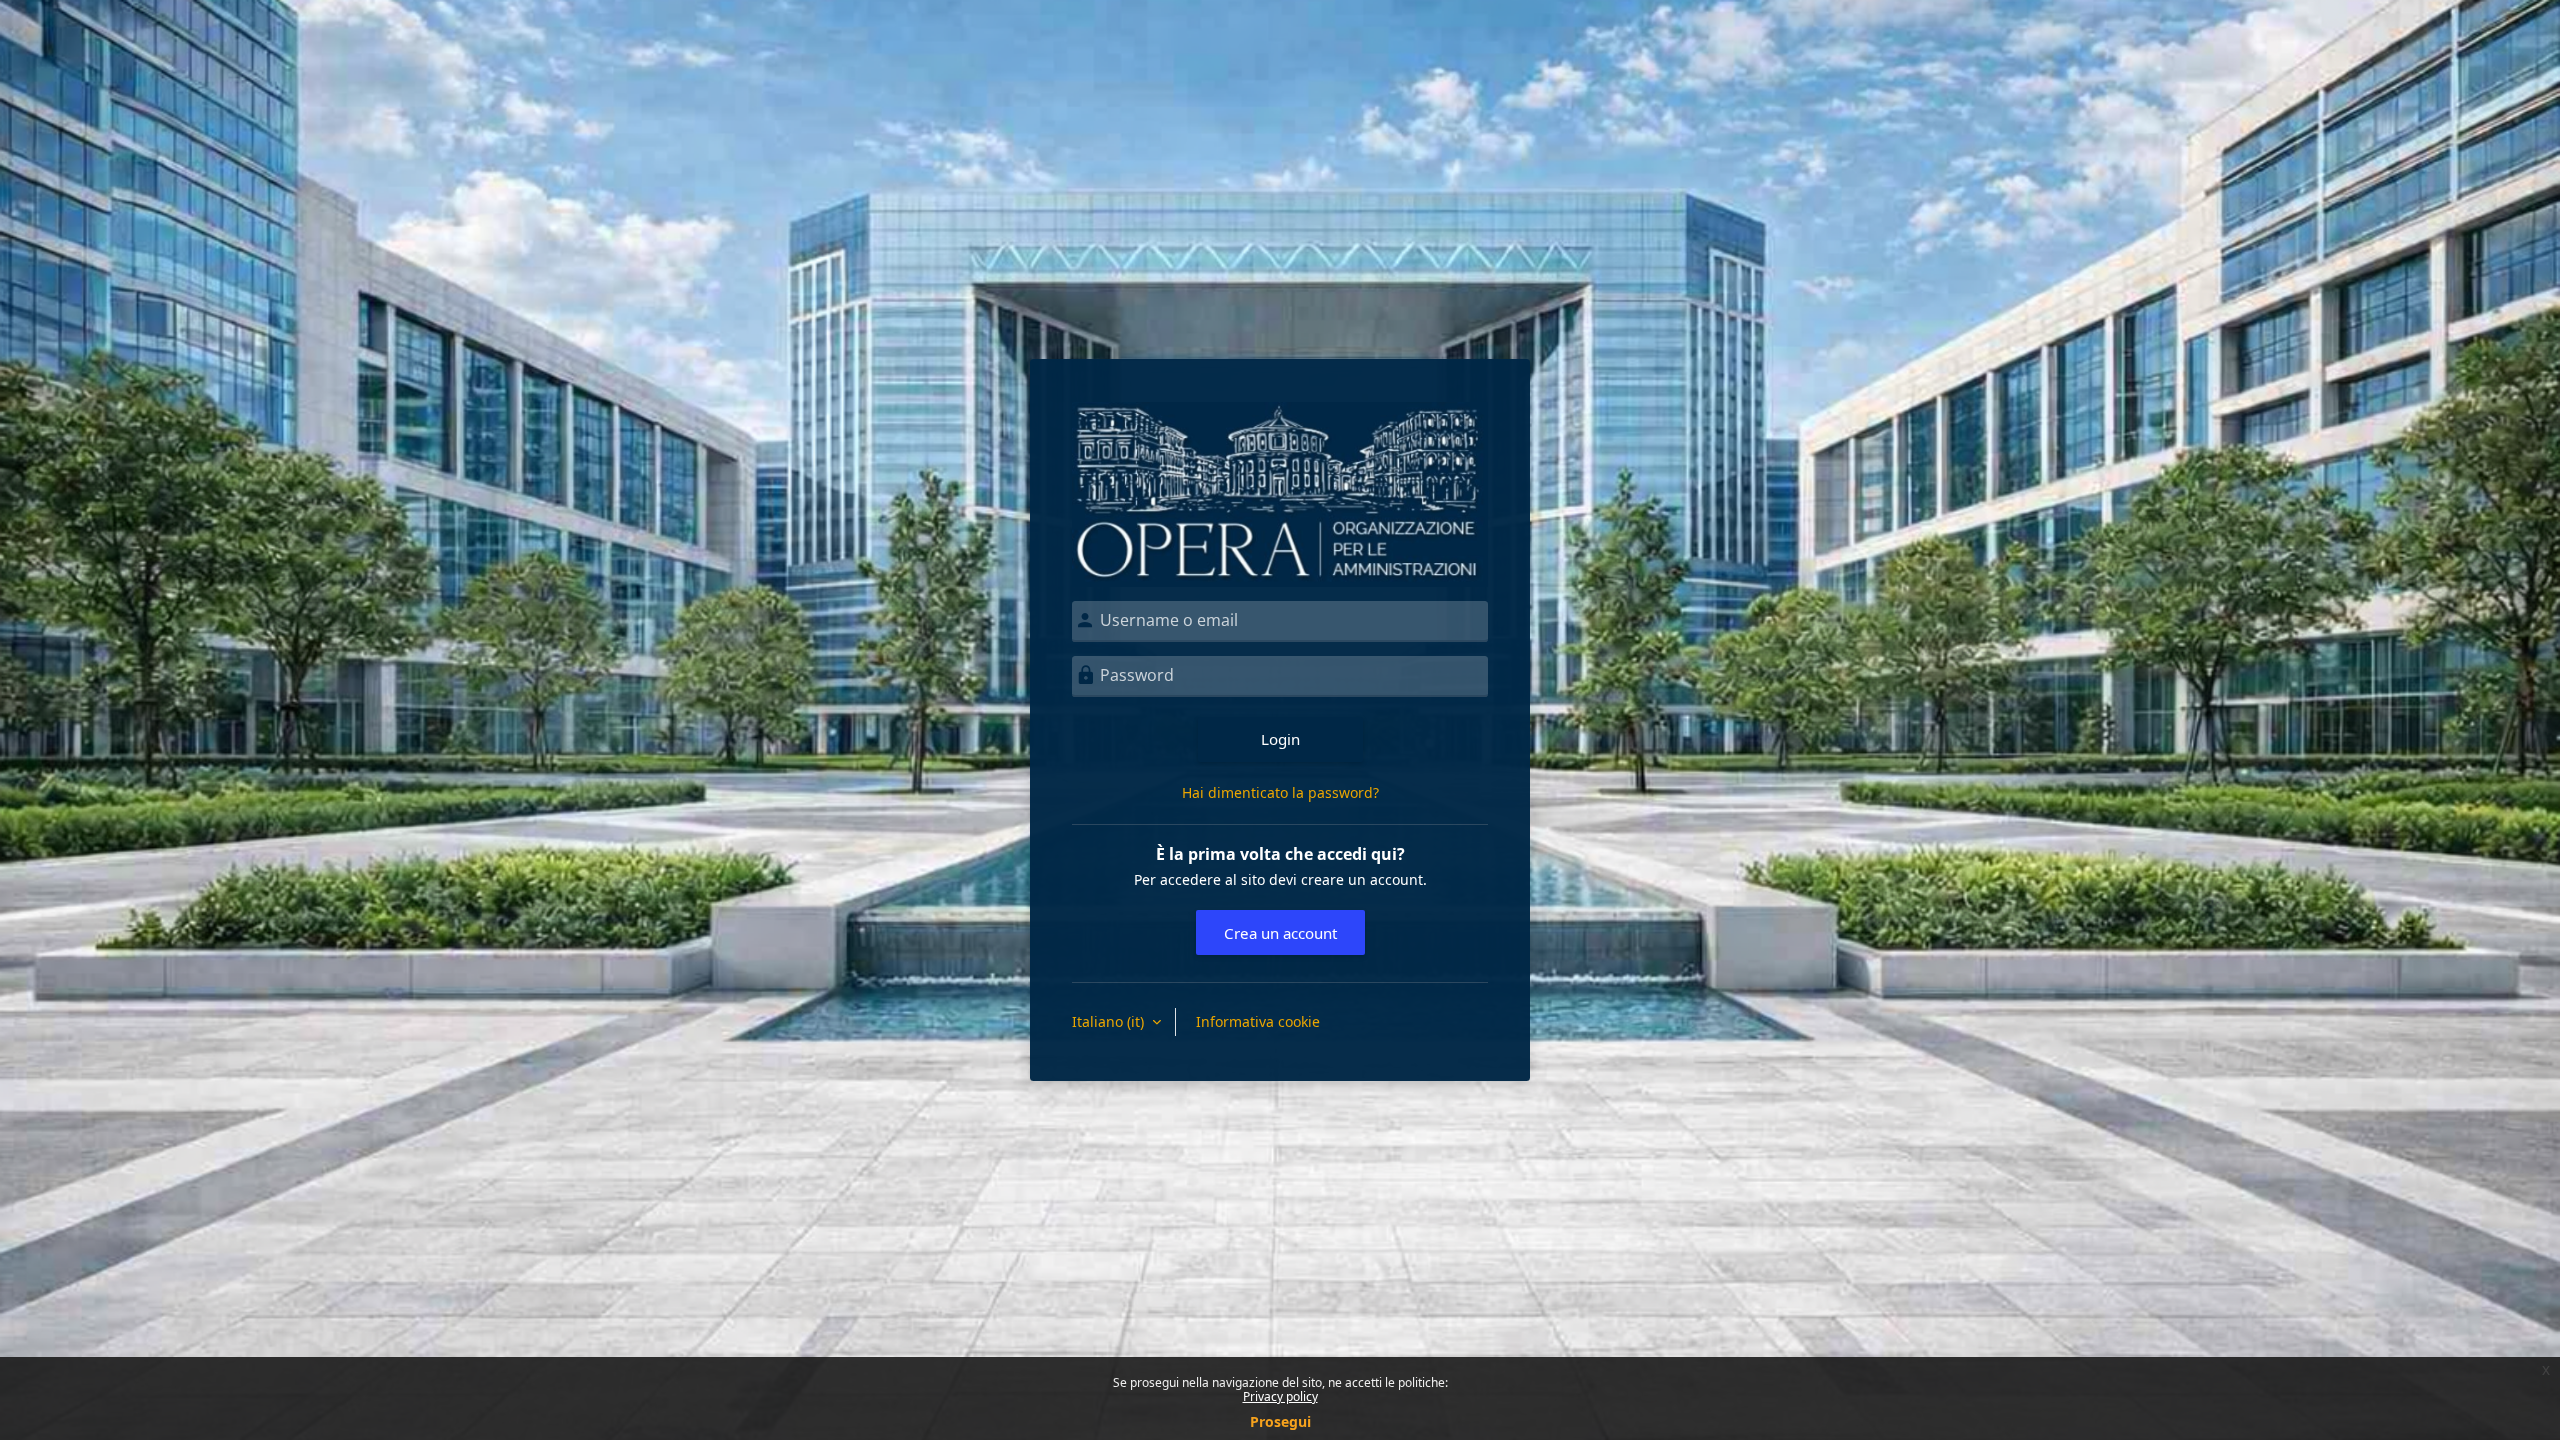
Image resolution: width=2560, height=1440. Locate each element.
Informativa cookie (1258, 1021)
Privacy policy (1280, 1396)
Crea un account (1280, 933)
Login (1280, 739)
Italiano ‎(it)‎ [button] (1110, 1021)
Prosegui (1280, 1421)
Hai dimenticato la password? (1280, 792)
